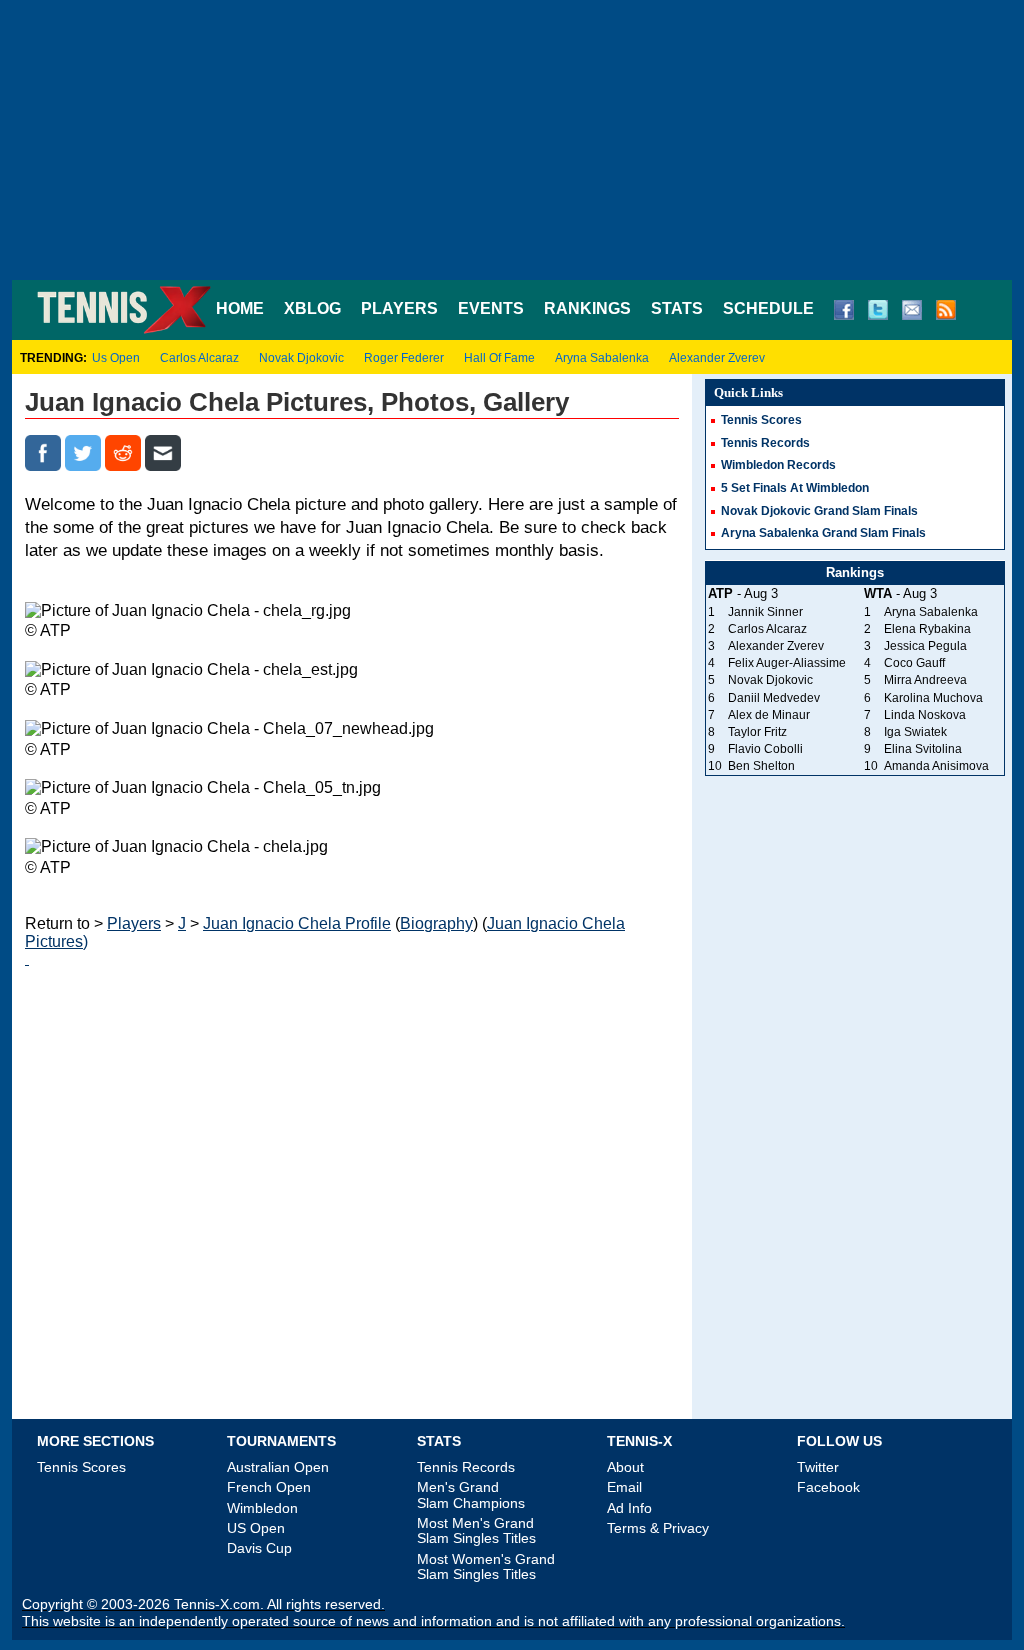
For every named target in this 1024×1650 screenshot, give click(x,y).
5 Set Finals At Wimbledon (795, 488)
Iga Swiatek (915, 732)
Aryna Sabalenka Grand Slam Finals (823, 533)
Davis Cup (259, 1548)
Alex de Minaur (769, 715)
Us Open (116, 358)
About (625, 1467)
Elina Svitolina (923, 749)
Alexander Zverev (717, 358)
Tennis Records (765, 443)
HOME (240, 308)
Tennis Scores (761, 420)
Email (624, 1487)
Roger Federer (404, 358)
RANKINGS (587, 308)
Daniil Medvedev (774, 698)
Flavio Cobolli (765, 749)
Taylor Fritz (757, 732)
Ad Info (629, 1508)
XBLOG (312, 308)
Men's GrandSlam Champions (471, 1494)
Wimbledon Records (778, 465)
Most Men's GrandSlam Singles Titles (476, 1530)
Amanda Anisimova (936, 766)
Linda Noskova (925, 715)
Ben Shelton (761, 766)
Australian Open (278, 1467)
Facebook (828, 1487)
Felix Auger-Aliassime (787, 663)
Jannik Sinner (765, 612)
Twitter (818, 1467)
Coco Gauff (914, 663)
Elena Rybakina (927, 629)
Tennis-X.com (217, 1604)
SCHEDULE (768, 308)
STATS (677, 308)
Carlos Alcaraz (199, 358)
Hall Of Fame (499, 358)
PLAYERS (399, 308)
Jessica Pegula (925, 646)
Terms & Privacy (658, 1528)
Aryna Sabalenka (602, 358)
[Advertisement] (512, 140)
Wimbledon (262, 1508)
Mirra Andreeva (925, 680)
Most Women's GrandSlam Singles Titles (486, 1566)
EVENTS (491, 308)
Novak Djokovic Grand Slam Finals (819, 511)
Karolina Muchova (933, 698)
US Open (256, 1528)
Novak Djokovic (301, 358)
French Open (269, 1487)
